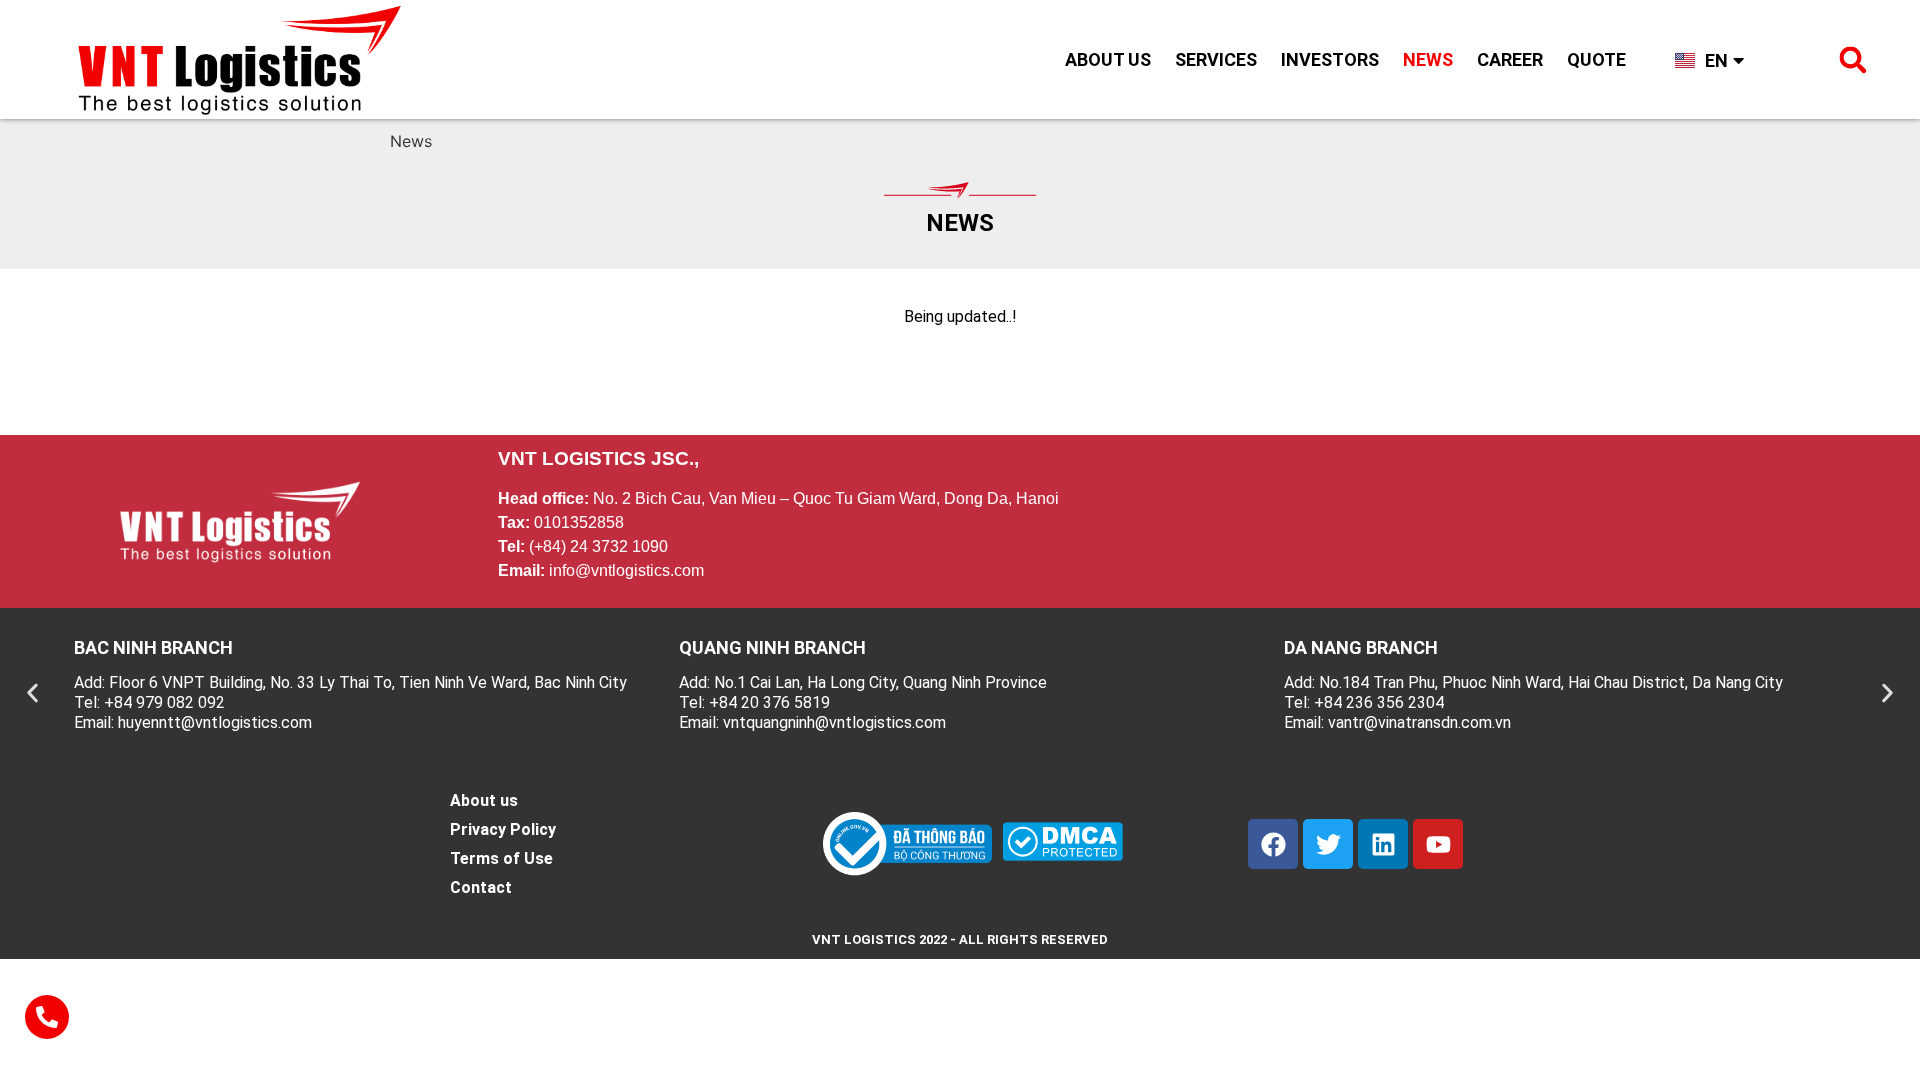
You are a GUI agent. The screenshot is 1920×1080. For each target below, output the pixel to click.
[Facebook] (1273, 844)
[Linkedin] (1383, 844)
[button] (1853, 60)
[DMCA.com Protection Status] (1062, 855)
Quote (1596, 59)
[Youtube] (1438, 844)
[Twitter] (1328, 844)
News (1428, 59)
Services (1216, 59)
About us (1108, 59)
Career (1510, 59)
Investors (1330, 59)
